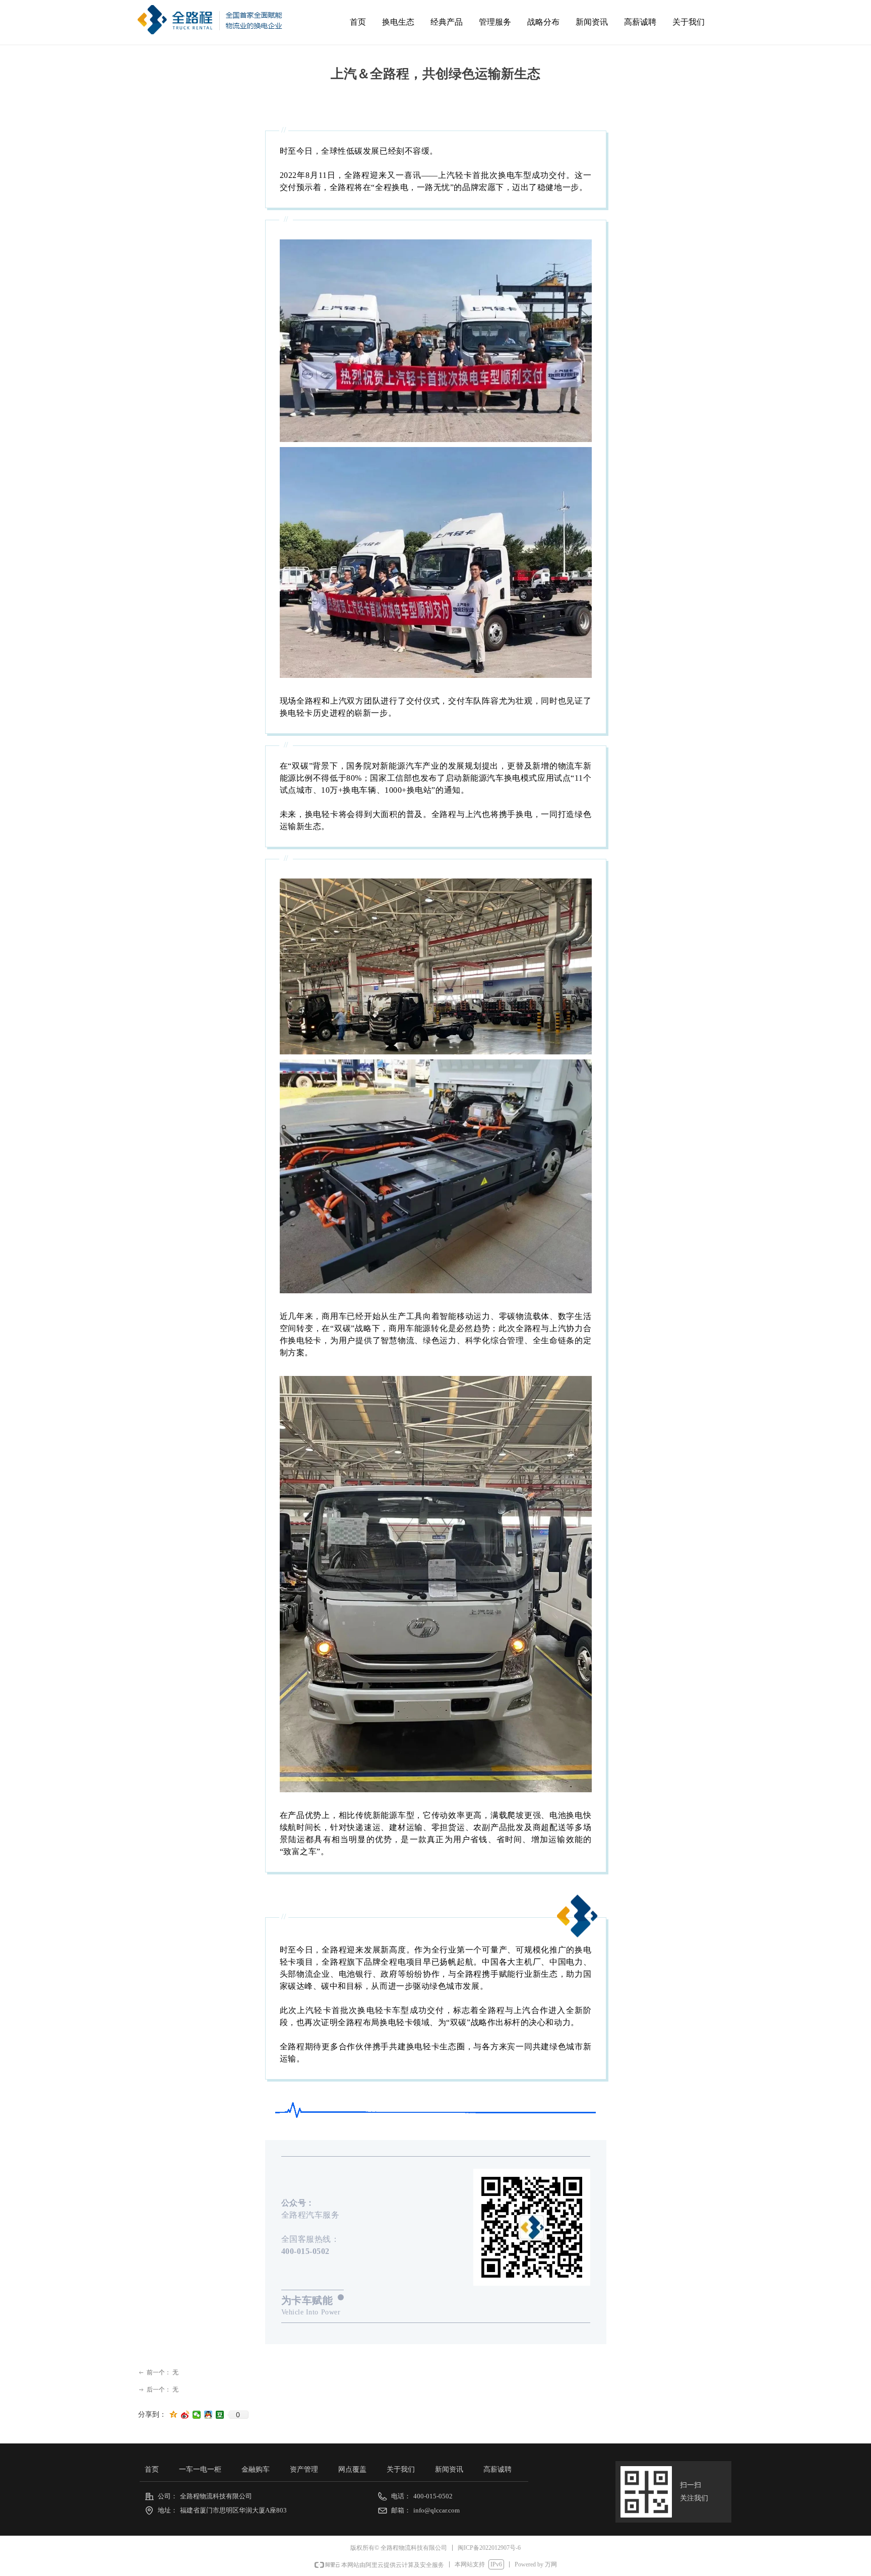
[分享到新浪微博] (185, 2415)
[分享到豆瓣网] (220, 2415)
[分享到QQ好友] (208, 2415)
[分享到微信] (197, 2415)
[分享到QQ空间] (174, 2415)
